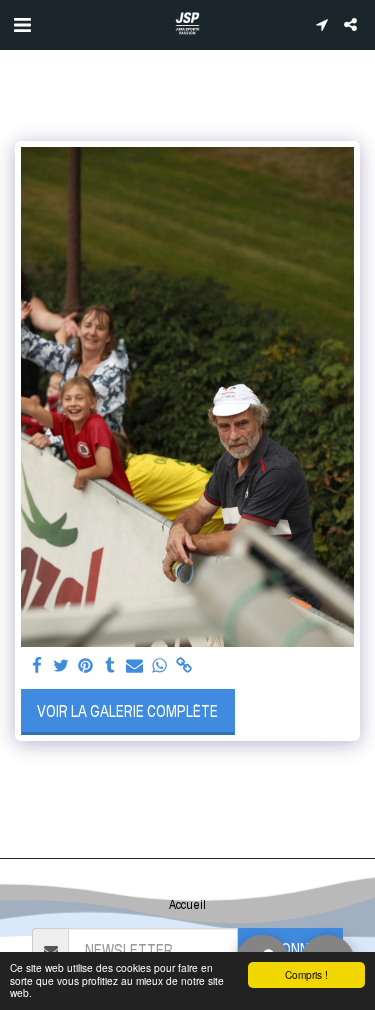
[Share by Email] (135, 666)
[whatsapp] (160, 666)
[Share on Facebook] (37, 666)
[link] (184, 666)
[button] (22, 24)
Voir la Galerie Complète (127, 711)
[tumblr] (111, 666)
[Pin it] (86, 666)
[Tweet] (62, 666)
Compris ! (306, 974)
